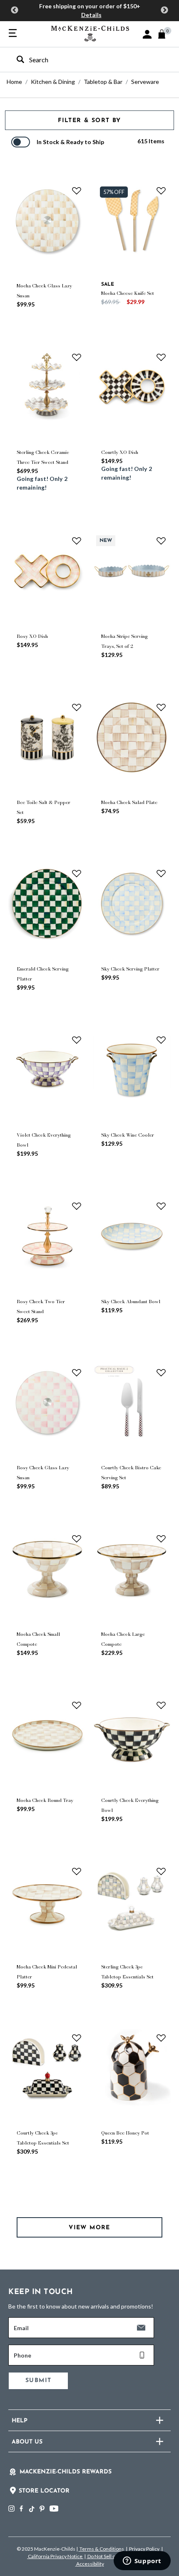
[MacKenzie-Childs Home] (90, 33)
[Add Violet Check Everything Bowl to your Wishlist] (77, 1040)
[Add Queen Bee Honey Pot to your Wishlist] (161, 2038)
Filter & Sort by (89, 121)
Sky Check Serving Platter (130, 969)
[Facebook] (21, 2509)
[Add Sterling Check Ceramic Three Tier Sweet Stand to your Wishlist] (77, 357)
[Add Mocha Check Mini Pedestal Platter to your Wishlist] (77, 1871)
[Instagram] (11, 2509)
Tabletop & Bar (103, 82)
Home (14, 82)
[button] (147, 34)
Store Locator (44, 2491)
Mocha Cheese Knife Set (128, 293)
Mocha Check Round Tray (45, 1800)
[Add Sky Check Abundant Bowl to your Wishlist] (161, 1206)
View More (89, 2228)
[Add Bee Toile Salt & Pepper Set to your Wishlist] (77, 707)
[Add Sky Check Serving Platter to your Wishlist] (161, 873)
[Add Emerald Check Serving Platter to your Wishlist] (77, 873)
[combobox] (82, 60)
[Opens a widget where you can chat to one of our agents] (142, 2561)
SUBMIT (38, 2381)
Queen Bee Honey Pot (125, 2133)
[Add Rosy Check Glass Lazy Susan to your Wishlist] (77, 1373)
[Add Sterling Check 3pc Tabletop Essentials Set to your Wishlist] (161, 1871)
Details (91, 15)
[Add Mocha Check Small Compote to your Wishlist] (77, 1539)
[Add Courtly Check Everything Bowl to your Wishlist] (161, 1705)
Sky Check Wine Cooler (128, 1135)
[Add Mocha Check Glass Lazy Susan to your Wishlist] (77, 191)
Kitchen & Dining (53, 82)
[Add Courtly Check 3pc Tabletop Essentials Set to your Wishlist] (77, 2038)
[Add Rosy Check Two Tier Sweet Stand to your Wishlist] (77, 1206)
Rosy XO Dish (32, 636)
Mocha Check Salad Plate (129, 802)
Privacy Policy (144, 2549)
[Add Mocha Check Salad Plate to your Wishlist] (161, 707)
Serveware (145, 82)
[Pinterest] (42, 2509)
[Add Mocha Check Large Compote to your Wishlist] (161, 1539)
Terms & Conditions (102, 2549)
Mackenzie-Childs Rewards (66, 2472)
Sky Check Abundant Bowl (131, 1301)
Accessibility (90, 2564)
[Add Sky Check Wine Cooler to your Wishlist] (161, 1040)
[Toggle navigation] (13, 34)
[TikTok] (31, 2509)
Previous (15, 10)
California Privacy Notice (55, 2556)
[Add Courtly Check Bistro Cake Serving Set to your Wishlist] (161, 1373)
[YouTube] (54, 2509)
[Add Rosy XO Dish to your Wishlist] (77, 541)
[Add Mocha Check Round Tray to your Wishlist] (77, 1705)
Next (164, 10)
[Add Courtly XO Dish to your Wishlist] (161, 357)
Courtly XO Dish (120, 452)
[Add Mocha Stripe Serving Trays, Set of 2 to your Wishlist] (161, 541)
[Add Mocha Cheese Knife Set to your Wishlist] (161, 191)
